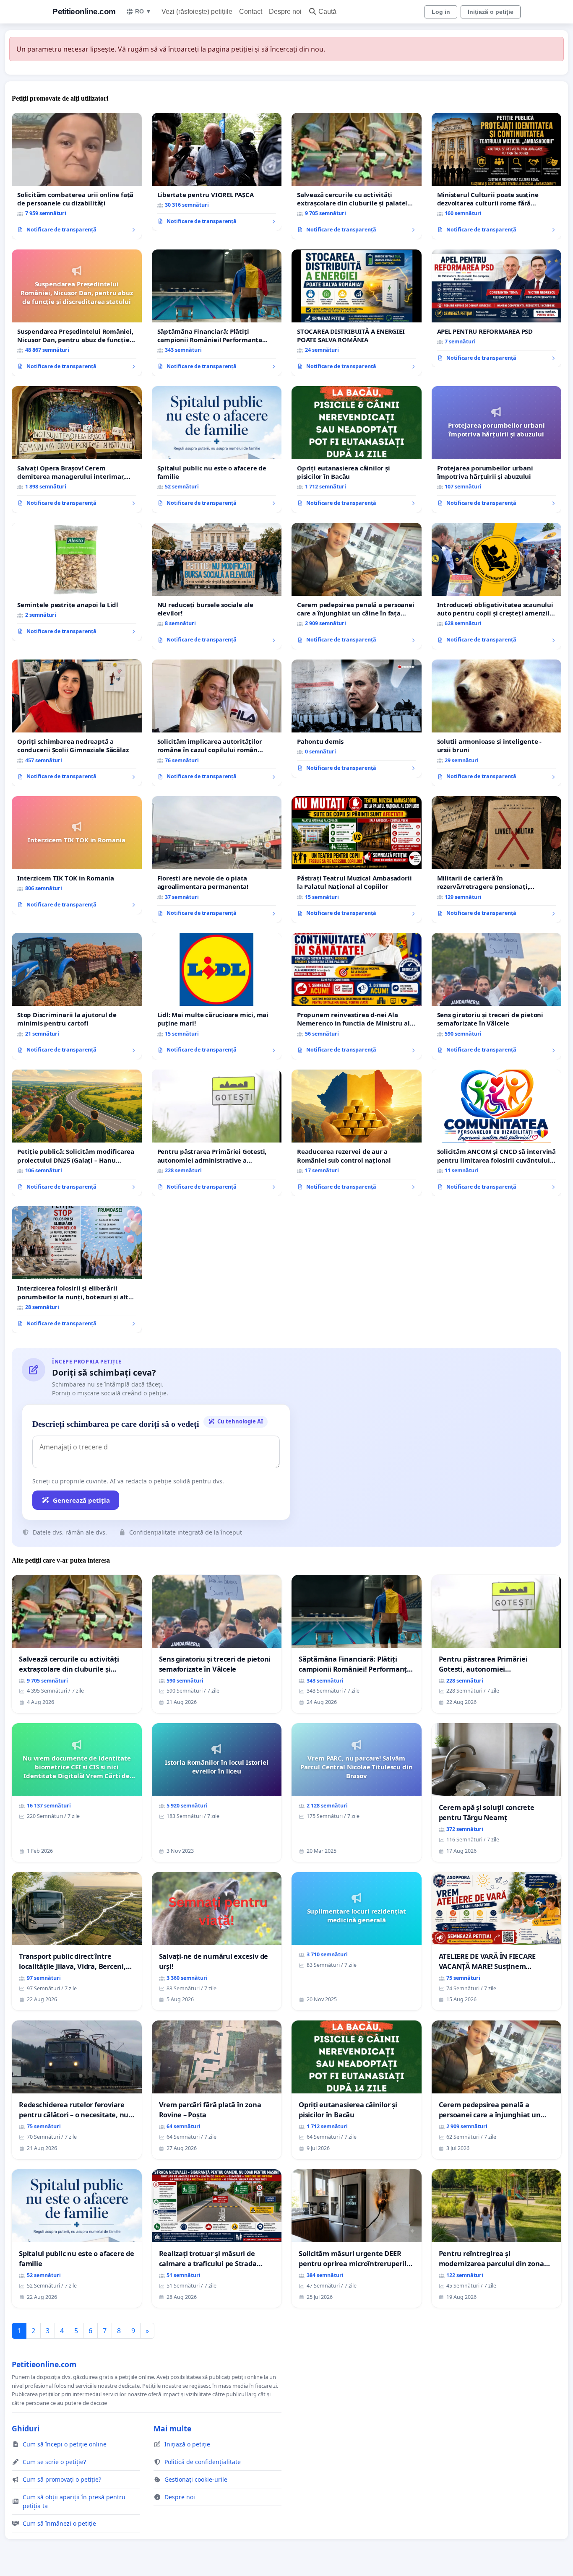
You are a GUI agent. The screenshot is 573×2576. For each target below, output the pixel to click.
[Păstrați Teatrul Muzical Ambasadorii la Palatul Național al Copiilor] (357, 860)
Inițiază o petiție (491, 12)
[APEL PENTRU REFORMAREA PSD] (497, 309)
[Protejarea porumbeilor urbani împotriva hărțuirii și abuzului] (497, 449)
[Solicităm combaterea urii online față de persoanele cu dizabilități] (77, 176)
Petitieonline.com (84, 12)
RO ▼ (143, 11)
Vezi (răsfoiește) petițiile (197, 12)
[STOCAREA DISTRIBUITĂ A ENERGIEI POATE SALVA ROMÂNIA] (357, 313)
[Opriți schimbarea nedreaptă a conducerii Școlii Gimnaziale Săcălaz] (77, 723)
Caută (327, 12)
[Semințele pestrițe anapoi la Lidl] (77, 582)
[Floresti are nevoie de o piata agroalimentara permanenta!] (217, 860)
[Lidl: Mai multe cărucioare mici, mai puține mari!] (217, 996)
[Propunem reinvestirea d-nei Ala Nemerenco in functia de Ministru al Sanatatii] (357, 996)
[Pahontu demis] (357, 719)
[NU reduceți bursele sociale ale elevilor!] (217, 586)
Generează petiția (81, 1500)
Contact (251, 12)
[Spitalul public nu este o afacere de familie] (217, 449)
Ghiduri (26, 2428)
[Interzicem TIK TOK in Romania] (77, 855)
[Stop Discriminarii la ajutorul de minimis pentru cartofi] (77, 996)
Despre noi (285, 12)
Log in (441, 12)
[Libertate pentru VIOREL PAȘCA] (217, 172)
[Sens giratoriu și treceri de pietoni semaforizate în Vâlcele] (497, 996)
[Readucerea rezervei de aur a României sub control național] (357, 1133)
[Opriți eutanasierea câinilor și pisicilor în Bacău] (357, 449)
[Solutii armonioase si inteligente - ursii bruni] (497, 723)
